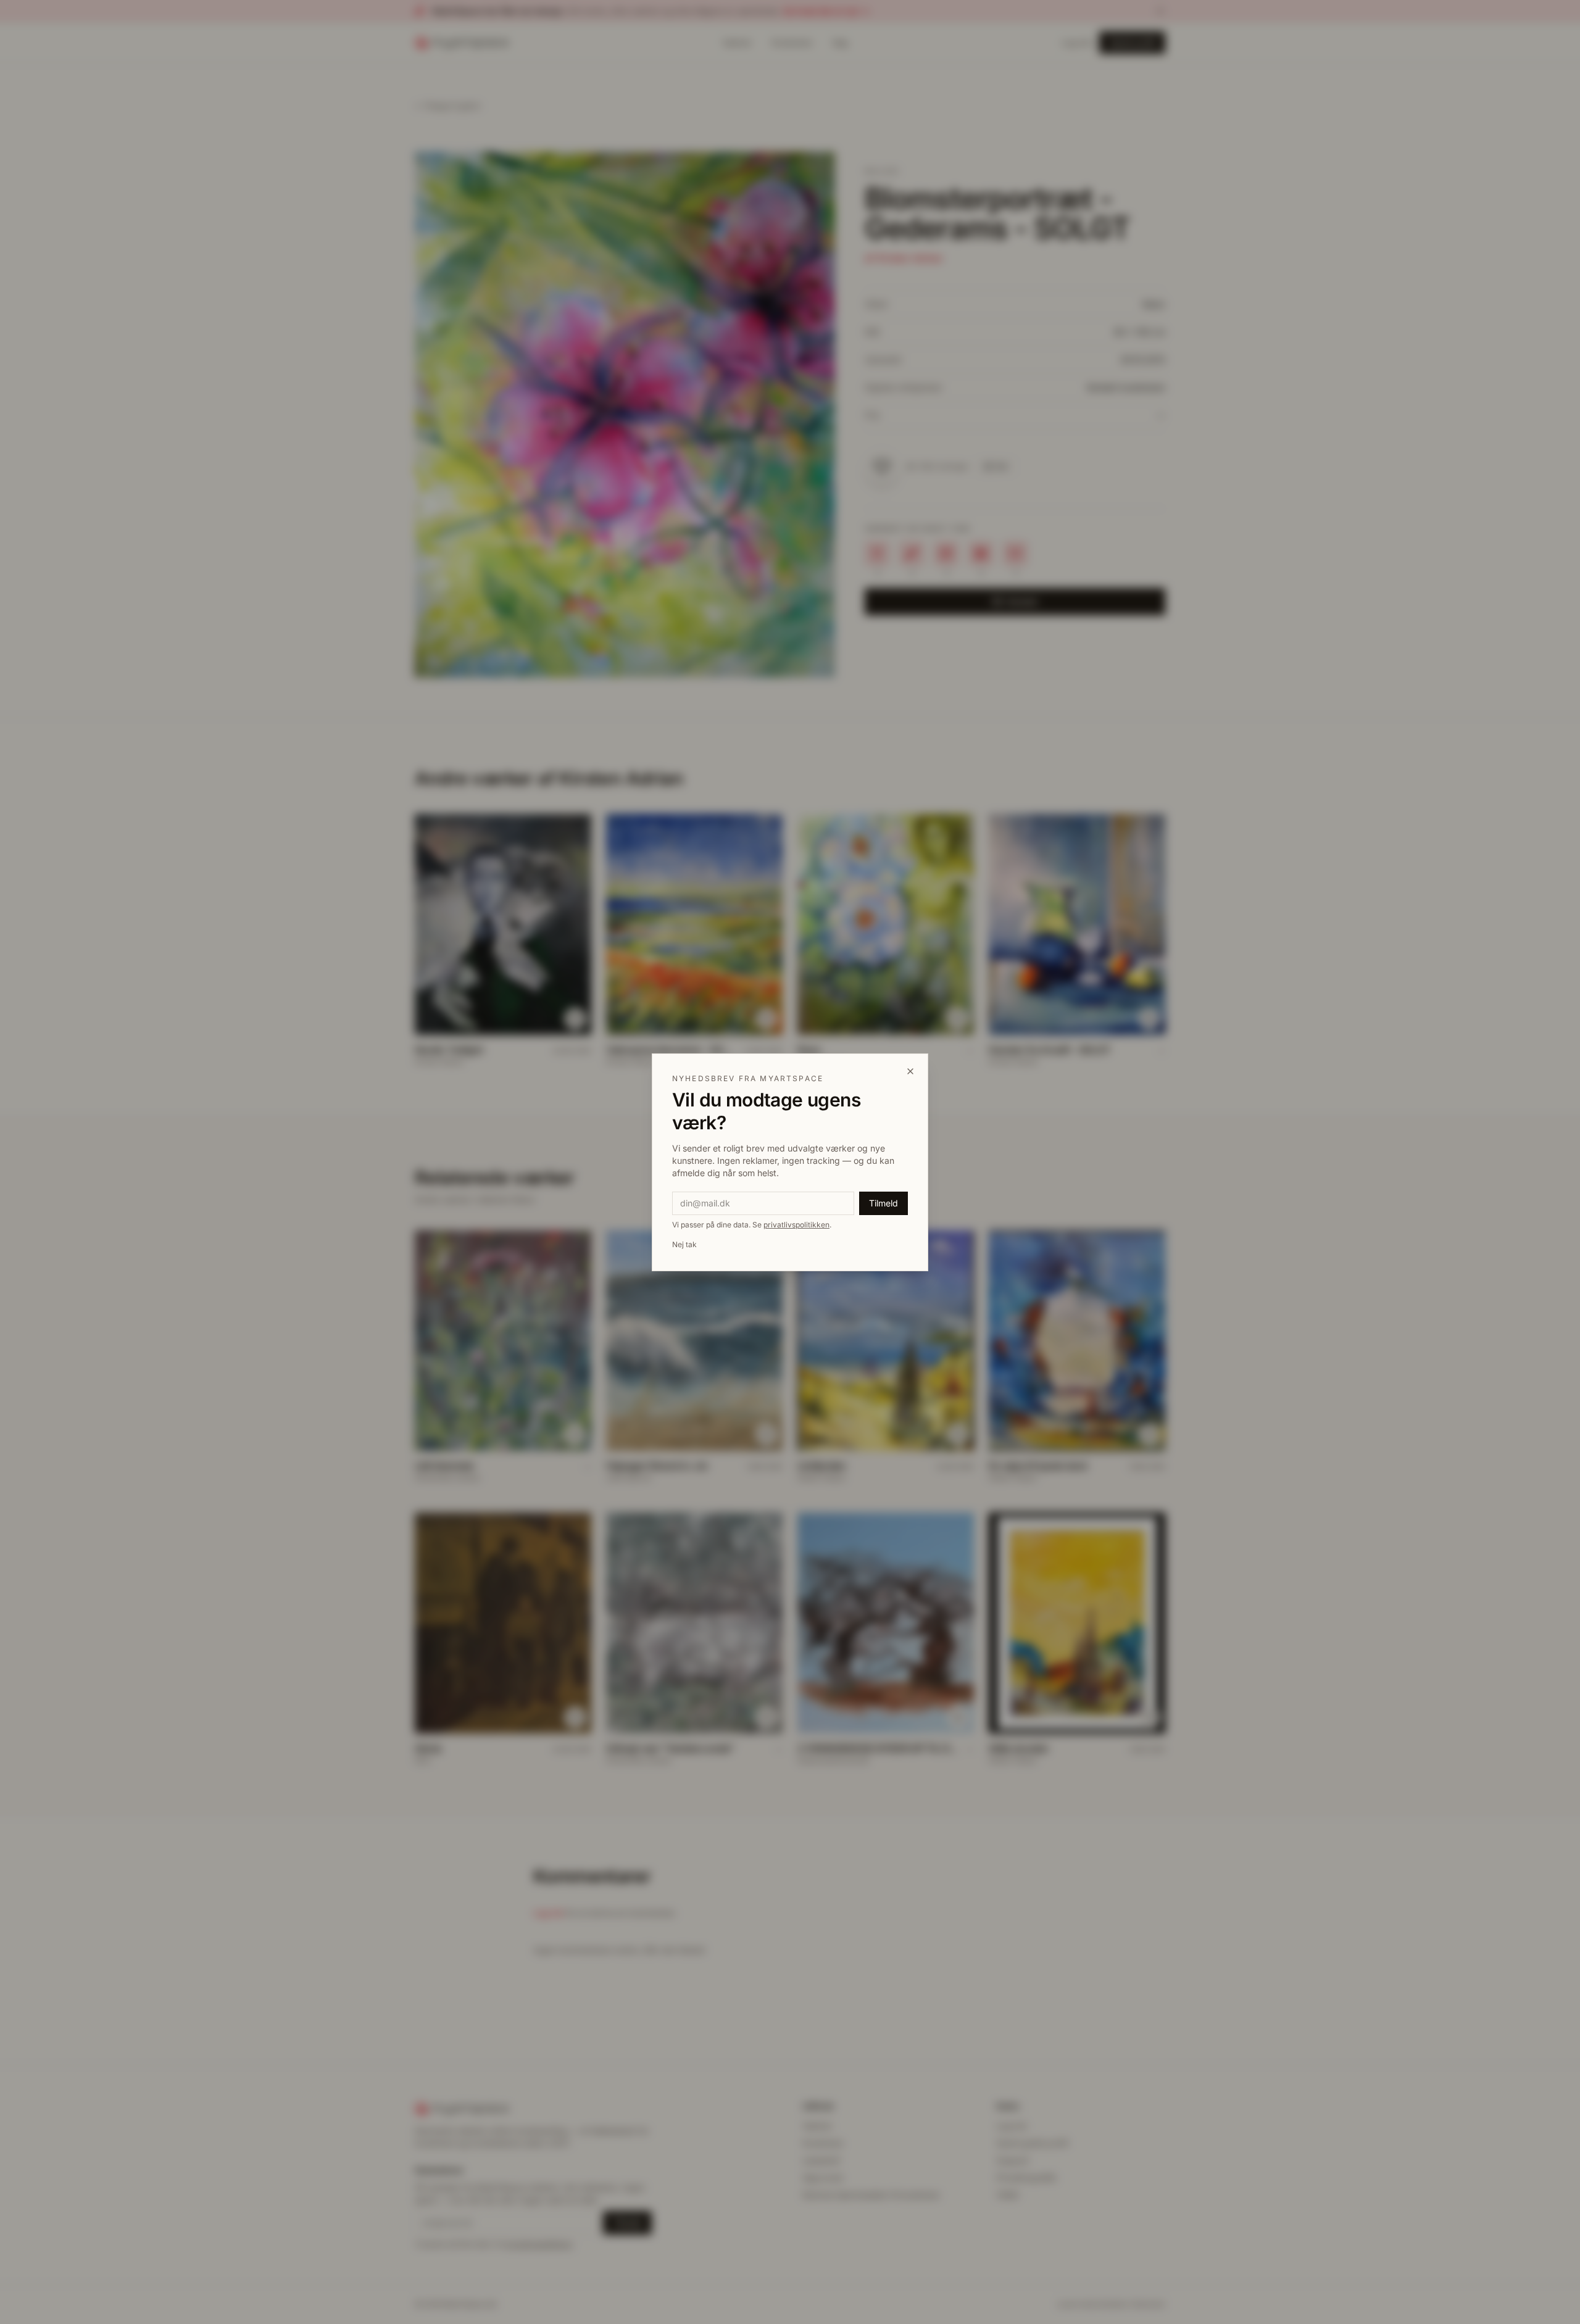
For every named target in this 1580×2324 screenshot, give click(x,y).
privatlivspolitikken (796, 1225)
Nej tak (684, 1244)
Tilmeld (884, 1203)
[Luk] (910, 1071)
